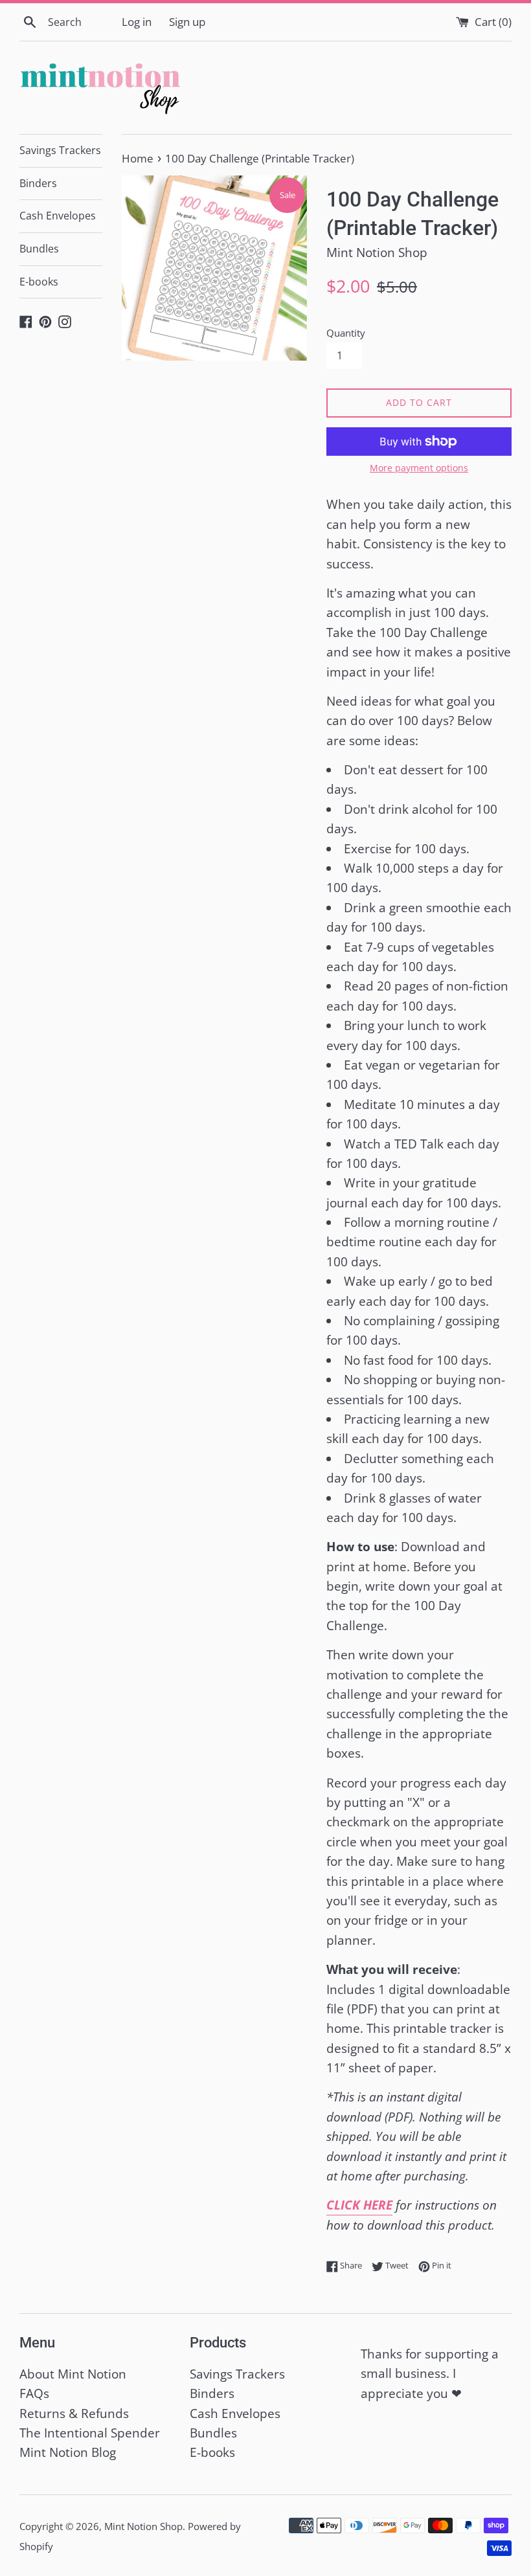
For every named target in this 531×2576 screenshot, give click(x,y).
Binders (38, 183)
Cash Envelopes (58, 216)
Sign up (187, 22)
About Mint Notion (73, 2374)
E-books (39, 282)
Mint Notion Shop (143, 2526)
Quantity (346, 333)
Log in (137, 22)
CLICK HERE (359, 2205)
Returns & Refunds (74, 2414)
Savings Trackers (60, 150)
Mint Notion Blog (68, 2452)
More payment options (419, 468)
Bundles (39, 249)
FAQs (34, 2393)
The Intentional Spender (90, 2433)
